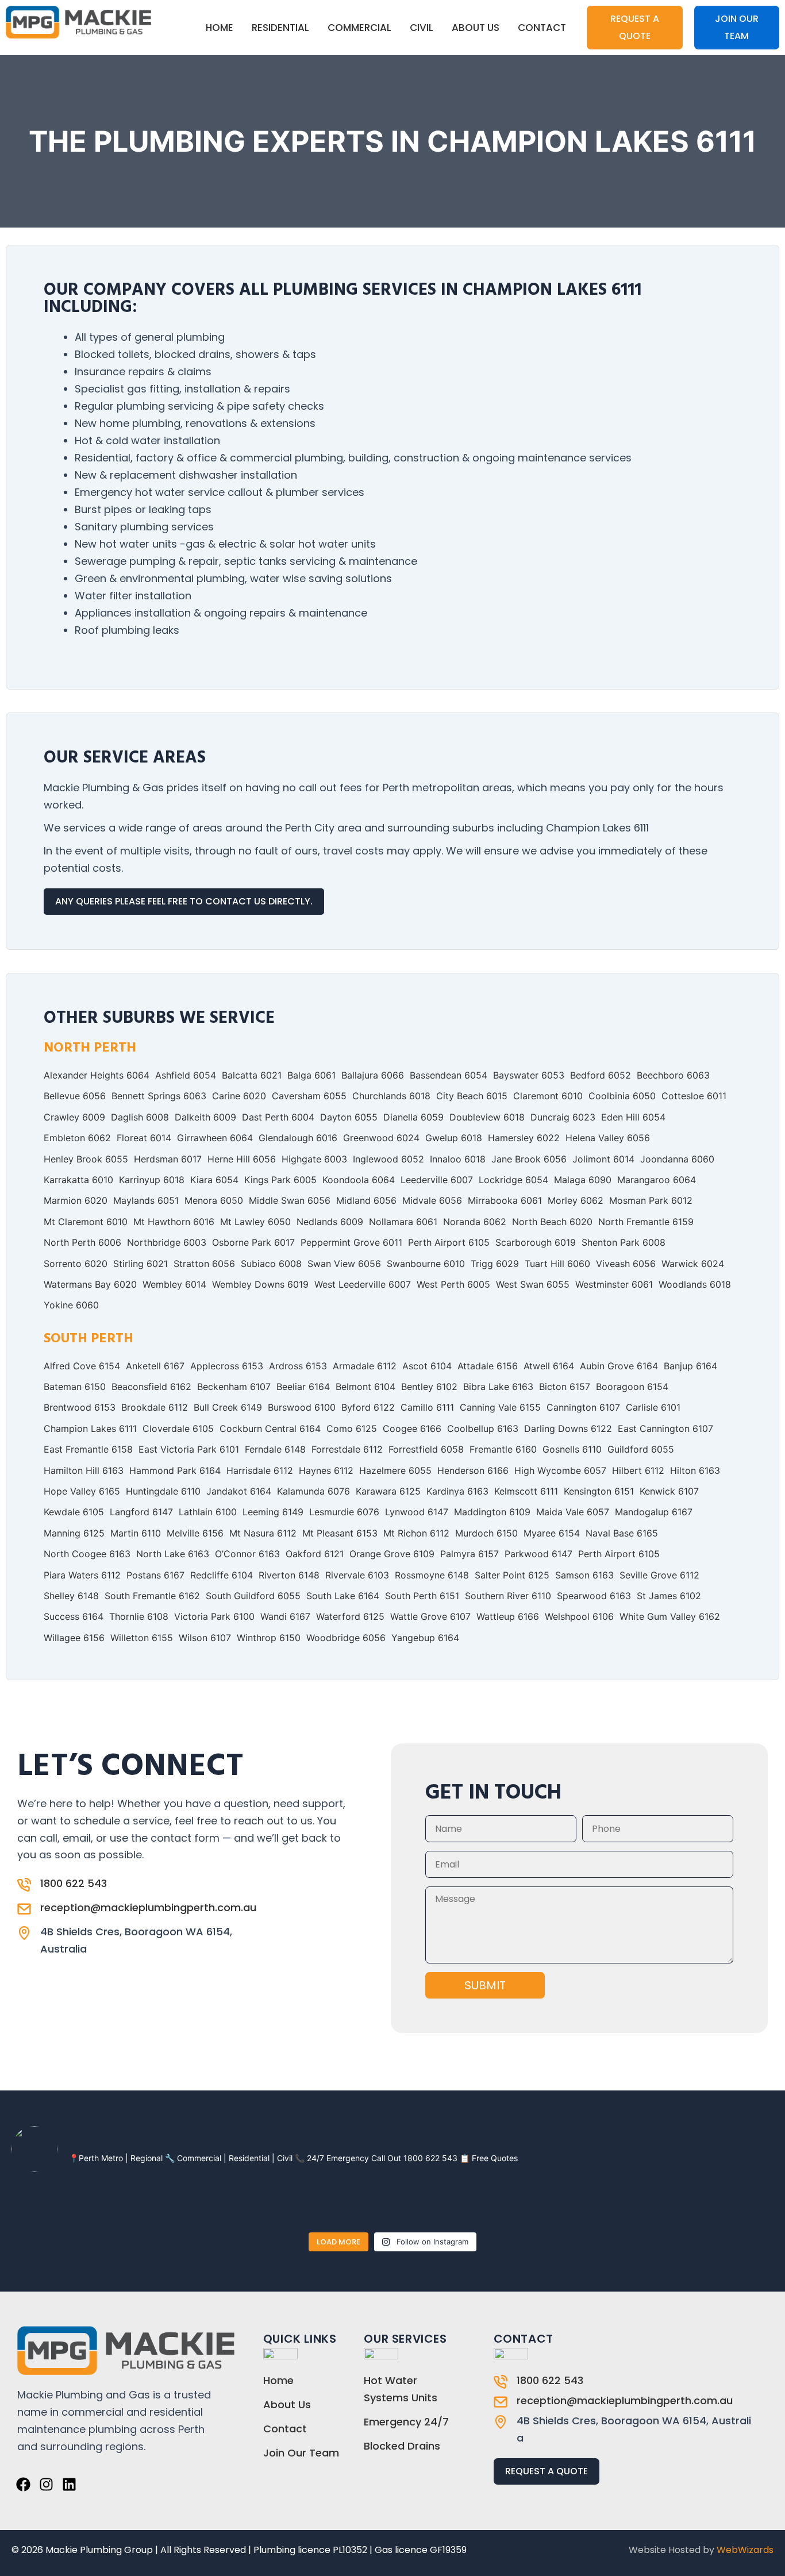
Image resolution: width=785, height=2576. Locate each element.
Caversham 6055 (309, 1096)
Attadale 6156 (488, 1366)
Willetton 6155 (142, 1638)
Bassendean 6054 (449, 1075)
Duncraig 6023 (563, 1117)
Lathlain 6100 (208, 1512)
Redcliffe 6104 (222, 1575)
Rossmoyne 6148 (432, 1575)
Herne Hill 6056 (242, 1159)
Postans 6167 (155, 1575)
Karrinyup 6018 (152, 1180)
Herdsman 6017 (168, 1159)
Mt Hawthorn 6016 (174, 1222)
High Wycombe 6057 (560, 1470)
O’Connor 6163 (247, 1554)
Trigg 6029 (495, 1264)
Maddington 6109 (492, 1512)
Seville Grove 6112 (659, 1575)
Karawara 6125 (388, 1491)
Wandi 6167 (285, 1616)
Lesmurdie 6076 (344, 1512)
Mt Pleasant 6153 (340, 1533)
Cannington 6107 (583, 1407)
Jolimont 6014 (603, 1159)
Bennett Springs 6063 (159, 1096)
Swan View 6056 (344, 1264)
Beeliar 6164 (303, 1387)
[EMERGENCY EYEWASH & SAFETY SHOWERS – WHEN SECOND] (199, 2204)
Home (220, 28)
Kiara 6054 (214, 1180)
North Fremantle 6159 (646, 1222)
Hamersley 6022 (524, 1138)
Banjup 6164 (690, 1366)
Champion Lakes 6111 (90, 1428)
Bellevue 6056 (75, 1096)
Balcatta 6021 (252, 1075)
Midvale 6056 (432, 1200)
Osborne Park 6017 (253, 1242)
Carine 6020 (239, 1096)
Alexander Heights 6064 (97, 1075)
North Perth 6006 (82, 1242)
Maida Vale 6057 (573, 1512)
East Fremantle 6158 (88, 1449)
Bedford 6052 (601, 1075)
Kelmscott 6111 (526, 1491)
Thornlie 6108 (139, 1616)
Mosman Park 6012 (651, 1200)
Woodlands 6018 (695, 1284)
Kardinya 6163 (457, 1491)
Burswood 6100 (302, 1407)
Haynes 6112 (326, 1470)
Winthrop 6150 (269, 1638)
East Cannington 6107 (665, 1428)
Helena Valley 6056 (608, 1138)
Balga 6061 (311, 1075)
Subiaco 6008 (271, 1264)
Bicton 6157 (565, 1387)
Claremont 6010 (548, 1096)
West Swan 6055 (533, 1284)
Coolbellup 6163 (483, 1428)
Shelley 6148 (71, 1596)
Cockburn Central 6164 (270, 1428)
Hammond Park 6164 (175, 1470)
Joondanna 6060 (677, 1159)
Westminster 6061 (614, 1284)
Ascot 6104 (427, 1366)
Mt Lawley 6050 (255, 1222)
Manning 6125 (74, 1533)
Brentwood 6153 (80, 1407)
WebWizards (745, 2550)
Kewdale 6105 (74, 1512)
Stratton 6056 (204, 1264)
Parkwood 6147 (538, 1554)
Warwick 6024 (693, 1264)
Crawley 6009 (74, 1117)
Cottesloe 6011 (694, 1096)
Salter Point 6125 (512, 1575)
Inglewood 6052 (388, 1159)
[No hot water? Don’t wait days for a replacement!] (354, 2204)
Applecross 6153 (227, 1366)
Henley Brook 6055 (86, 1159)
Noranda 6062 (475, 1222)
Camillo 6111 (427, 1407)
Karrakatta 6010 (78, 1180)
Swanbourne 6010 (426, 1264)
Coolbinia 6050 (622, 1096)
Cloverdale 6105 (178, 1428)
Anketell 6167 (155, 1366)
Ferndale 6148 (275, 1449)
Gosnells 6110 (572, 1449)
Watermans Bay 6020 (90, 1284)
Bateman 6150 (75, 1387)
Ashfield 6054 (186, 1075)
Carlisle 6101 (653, 1407)
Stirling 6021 (141, 1264)
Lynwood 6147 (417, 1512)
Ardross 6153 (298, 1366)
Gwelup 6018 (454, 1138)
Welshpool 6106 (579, 1616)
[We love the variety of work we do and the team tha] (663, 2204)
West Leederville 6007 (363, 1284)
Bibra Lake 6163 (498, 1387)
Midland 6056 (366, 1200)
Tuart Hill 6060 (557, 1264)
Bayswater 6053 (529, 1075)
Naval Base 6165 (622, 1533)
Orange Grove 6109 (392, 1554)
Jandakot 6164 (239, 1491)
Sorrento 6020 (76, 1264)
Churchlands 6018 (391, 1096)
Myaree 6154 (552, 1533)
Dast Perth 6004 (278, 1117)
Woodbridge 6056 (346, 1638)
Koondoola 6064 (359, 1180)
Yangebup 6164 (425, 1638)
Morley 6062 (576, 1200)
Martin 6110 (136, 1533)
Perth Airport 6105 (449, 1242)
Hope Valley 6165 (82, 1491)
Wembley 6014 (174, 1284)
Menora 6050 (214, 1200)
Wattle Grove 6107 (430, 1616)
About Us (476, 28)
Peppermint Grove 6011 (351, 1242)
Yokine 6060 (71, 1305)
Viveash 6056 (626, 1264)
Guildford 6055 (641, 1449)
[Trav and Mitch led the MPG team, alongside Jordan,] (277, 2204)
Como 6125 (352, 1428)
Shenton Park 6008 (624, 1242)
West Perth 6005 (453, 1284)
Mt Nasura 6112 (263, 1533)
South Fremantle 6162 (152, 1596)
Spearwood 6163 (594, 1596)
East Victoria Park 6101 (189, 1449)
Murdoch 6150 (486, 1533)
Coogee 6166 (412, 1428)
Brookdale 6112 (155, 1407)
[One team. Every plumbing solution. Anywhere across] (431, 2204)
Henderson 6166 (473, 1470)
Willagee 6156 (74, 1638)
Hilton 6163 (695, 1470)
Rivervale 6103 (357, 1575)
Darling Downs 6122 (568, 1428)
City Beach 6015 (472, 1096)
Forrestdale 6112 (347, 1449)
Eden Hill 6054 (633, 1117)
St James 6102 (669, 1596)
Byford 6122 (368, 1407)
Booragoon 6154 (632, 1387)
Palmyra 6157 (470, 1554)
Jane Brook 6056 (529, 1159)
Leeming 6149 (273, 1512)
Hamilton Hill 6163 (84, 1470)
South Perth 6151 (422, 1596)
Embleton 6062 (77, 1138)
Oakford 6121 (315, 1554)
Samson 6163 (584, 1575)
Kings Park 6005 (280, 1180)
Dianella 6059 (413, 1117)
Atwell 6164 (549, 1366)
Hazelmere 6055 (395, 1470)
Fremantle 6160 (503, 1449)
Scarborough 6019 (536, 1242)
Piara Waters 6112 (82, 1575)
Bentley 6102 (429, 1387)
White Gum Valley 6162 (670, 1616)
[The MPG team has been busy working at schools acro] (509, 2204)
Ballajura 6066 (373, 1075)
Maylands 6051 (146, 1200)
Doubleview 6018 (487, 1117)
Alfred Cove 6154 (82, 1366)
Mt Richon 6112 (416, 1533)
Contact (542, 28)
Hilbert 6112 (638, 1470)
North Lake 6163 (173, 1554)
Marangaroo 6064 (657, 1180)
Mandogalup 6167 (654, 1512)
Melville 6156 (195, 1533)
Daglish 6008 (140, 1117)
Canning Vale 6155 (500, 1407)
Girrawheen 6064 (215, 1138)
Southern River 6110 (508, 1596)
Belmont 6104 (365, 1387)
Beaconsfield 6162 (151, 1387)
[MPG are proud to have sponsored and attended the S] (740, 2204)
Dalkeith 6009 (205, 1117)
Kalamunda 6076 (313, 1491)
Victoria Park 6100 (214, 1616)
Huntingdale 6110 (163, 1491)
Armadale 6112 (365, 1366)
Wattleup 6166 (508, 1616)
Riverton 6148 (289, 1575)
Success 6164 (74, 1616)
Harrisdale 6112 (260, 1470)
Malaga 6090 (583, 1180)
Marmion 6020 (76, 1200)
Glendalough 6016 (298, 1138)
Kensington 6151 (599, 1491)
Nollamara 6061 (403, 1222)
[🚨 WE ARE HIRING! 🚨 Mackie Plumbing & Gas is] (45, 2204)
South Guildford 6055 (253, 1596)
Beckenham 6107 (234, 1387)
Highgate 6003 (314, 1159)
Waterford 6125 (350, 1616)
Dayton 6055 (349, 1117)
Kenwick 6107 (669, 1491)
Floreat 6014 (144, 1138)
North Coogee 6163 (87, 1554)
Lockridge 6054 (513, 1180)
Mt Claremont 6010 (86, 1222)
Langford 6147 (141, 1512)
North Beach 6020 (552, 1222)
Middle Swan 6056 (290, 1200)
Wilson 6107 (205, 1638)
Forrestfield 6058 (426, 1449)
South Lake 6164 (343, 1596)
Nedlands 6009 (330, 1222)
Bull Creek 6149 (228, 1407)
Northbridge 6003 (167, 1242)
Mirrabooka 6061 (505, 1200)
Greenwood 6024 (381, 1138)
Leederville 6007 (437, 1180)
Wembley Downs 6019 (260, 1284)
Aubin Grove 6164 (619, 1366)
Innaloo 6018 (458, 1159)
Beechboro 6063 (673, 1075)
